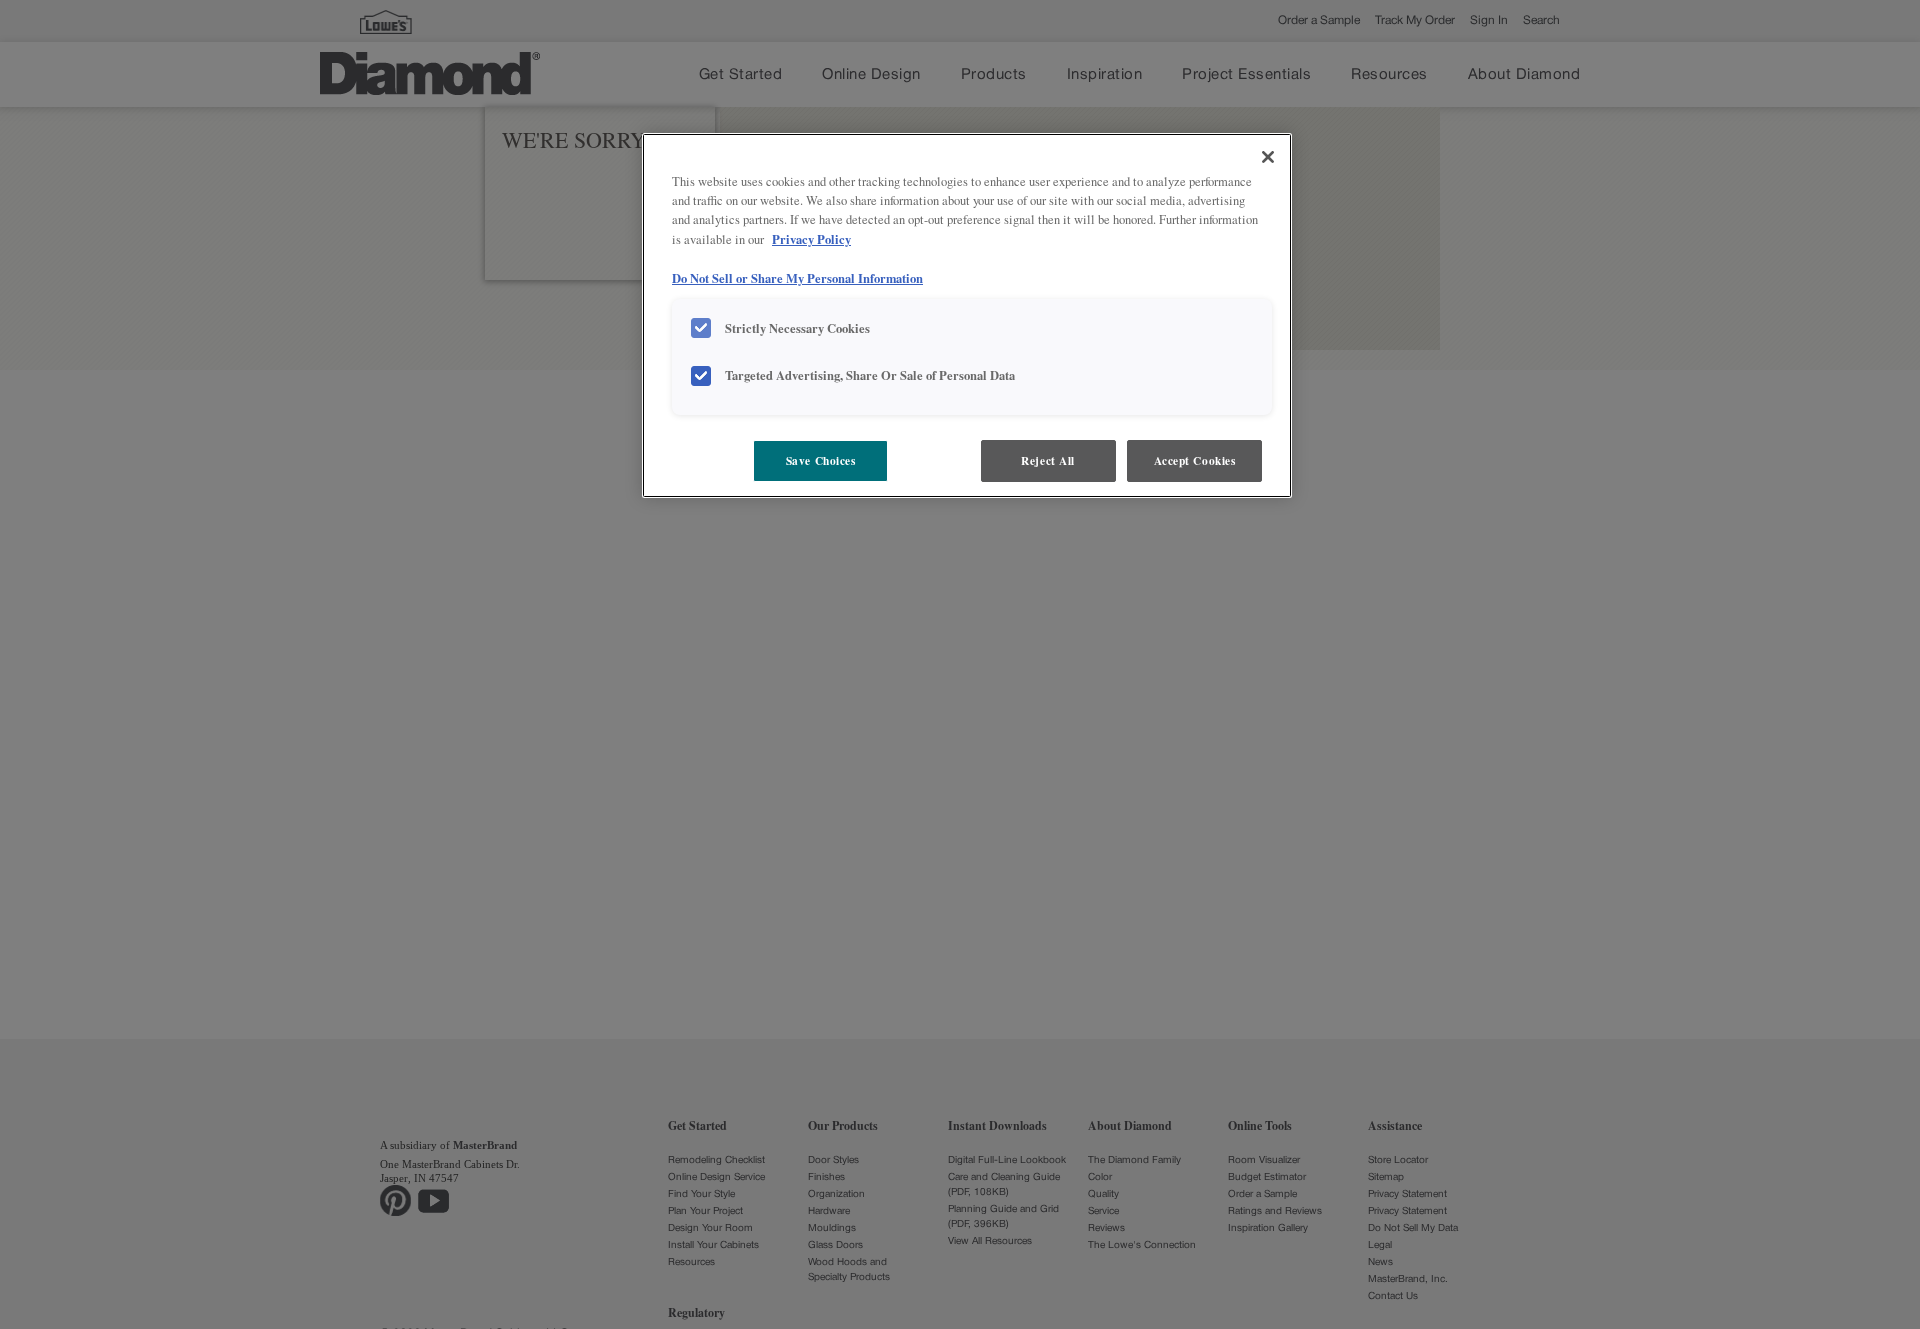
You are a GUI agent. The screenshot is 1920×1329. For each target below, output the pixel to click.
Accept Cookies (1195, 460)
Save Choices (821, 460)
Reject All (1048, 460)
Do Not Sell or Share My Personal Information (797, 278)
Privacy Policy (811, 239)
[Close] (1268, 157)
